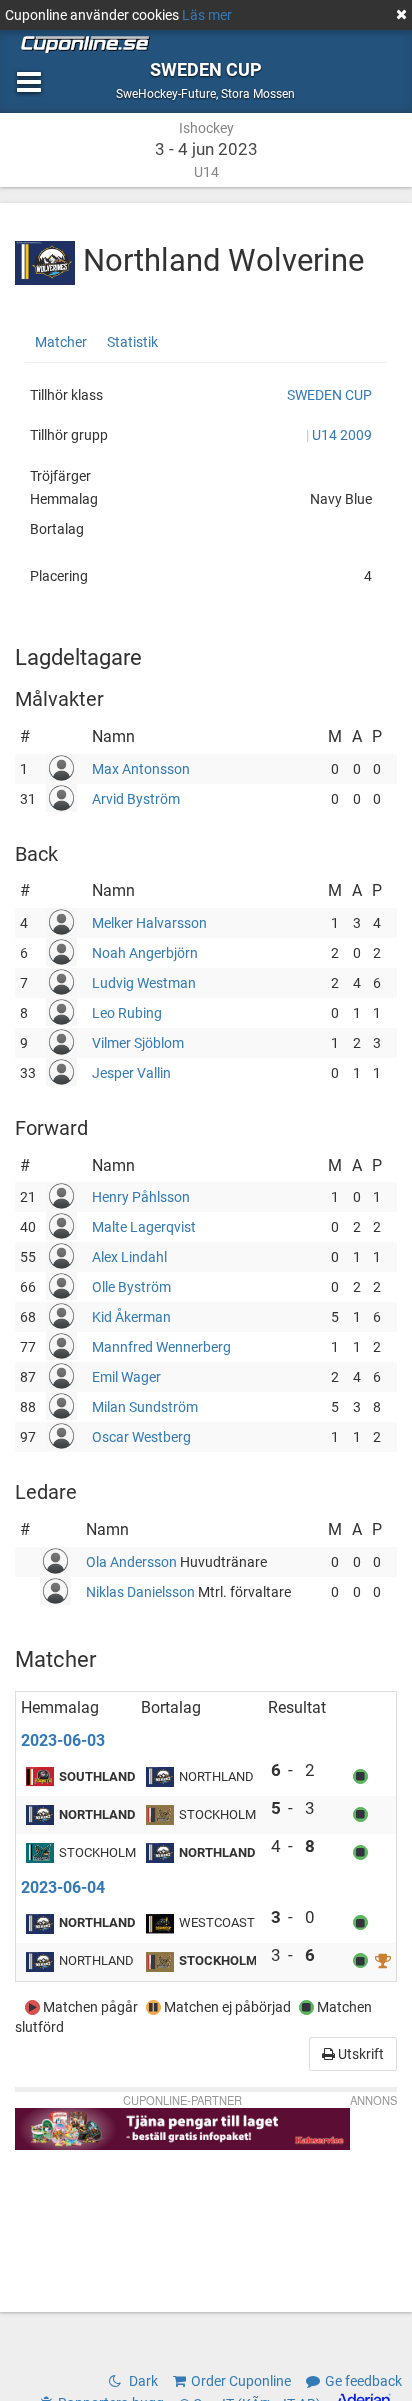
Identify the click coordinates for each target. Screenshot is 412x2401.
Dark (142, 2381)
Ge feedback (363, 2381)
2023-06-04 (63, 1887)
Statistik (132, 342)
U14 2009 (342, 435)
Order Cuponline (241, 2381)
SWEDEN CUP (329, 395)
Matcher (61, 342)
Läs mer (207, 15)
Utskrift (359, 2054)
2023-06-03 (63, 1740)
